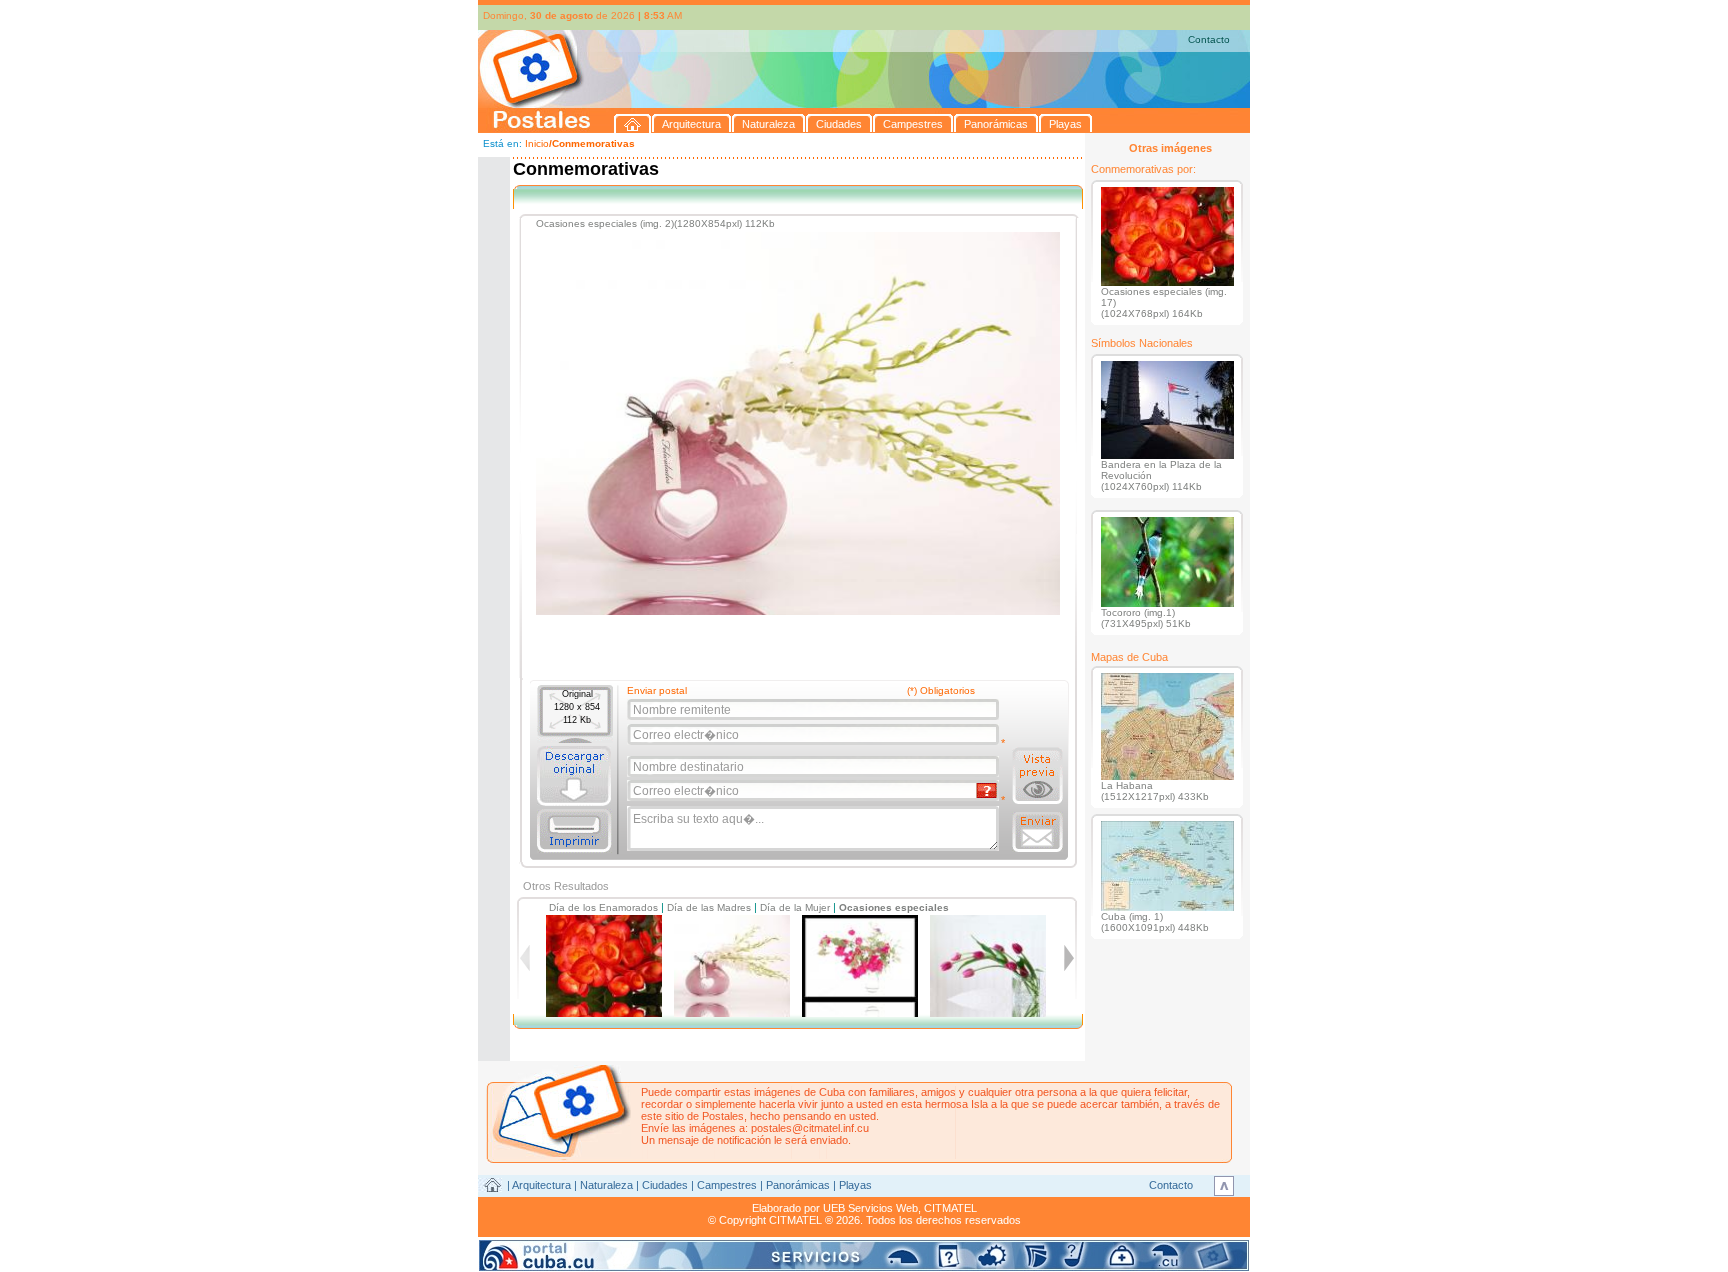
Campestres (727, 1185)
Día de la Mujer (795, 907)
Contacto (1209, 39)
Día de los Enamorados (603, 907)
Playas (855, 1185)
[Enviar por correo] (1037, 832)
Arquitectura (541, 1185)
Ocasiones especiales (894, 907)
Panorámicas (798, 1185)
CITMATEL (950, 1208)
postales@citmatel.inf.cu (810, 1128)
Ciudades (665, 1185)
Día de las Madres (709, 907)
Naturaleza (606, 1185)
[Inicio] (633, 123)
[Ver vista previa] (1037, 776)
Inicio (537, 143)
